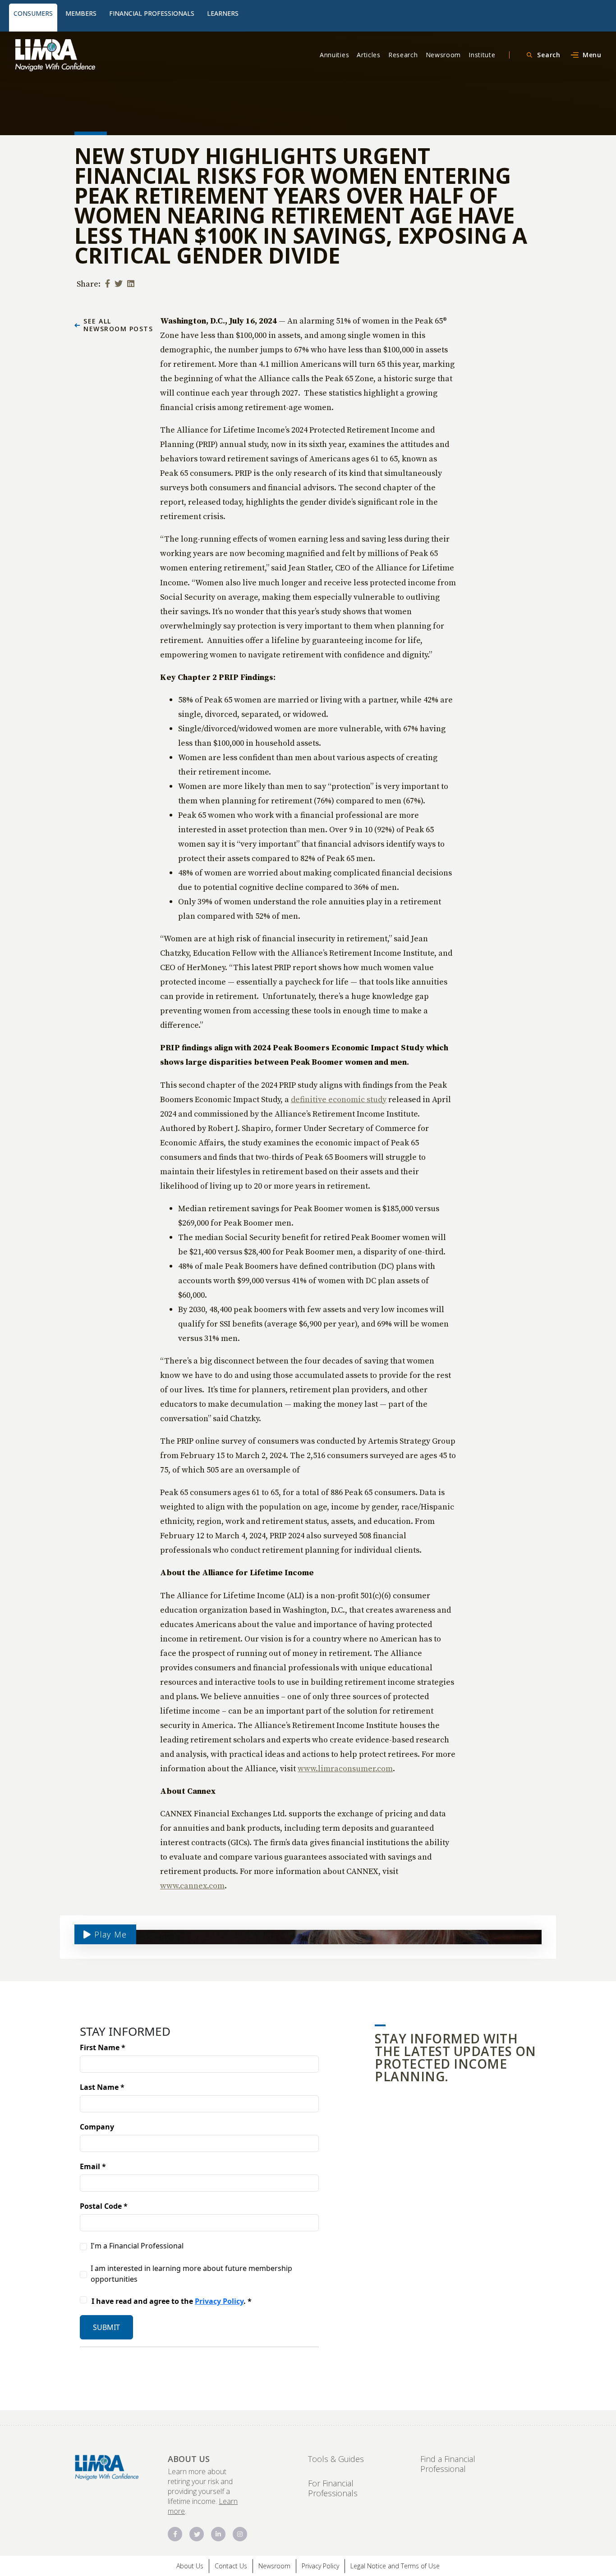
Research (403, 55)
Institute (482, 55)
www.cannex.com (192, 1885)
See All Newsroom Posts (118, 325)
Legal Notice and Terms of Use (395, 2566)
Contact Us (231, 2566)
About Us (190, 2566)
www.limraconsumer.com (345, 1768)
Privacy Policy (320, 2566)
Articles (369, 55)
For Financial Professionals (333, 2488)
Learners (223, 13)
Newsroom (444, 55)
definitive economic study (339, 1099)
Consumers (33, 13)
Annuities (334, 55)
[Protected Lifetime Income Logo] (82, 55)
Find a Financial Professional (448, 2464)
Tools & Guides (336, 2459)
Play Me (109, 1934)
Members (81, 13)
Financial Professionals (152, 13)
